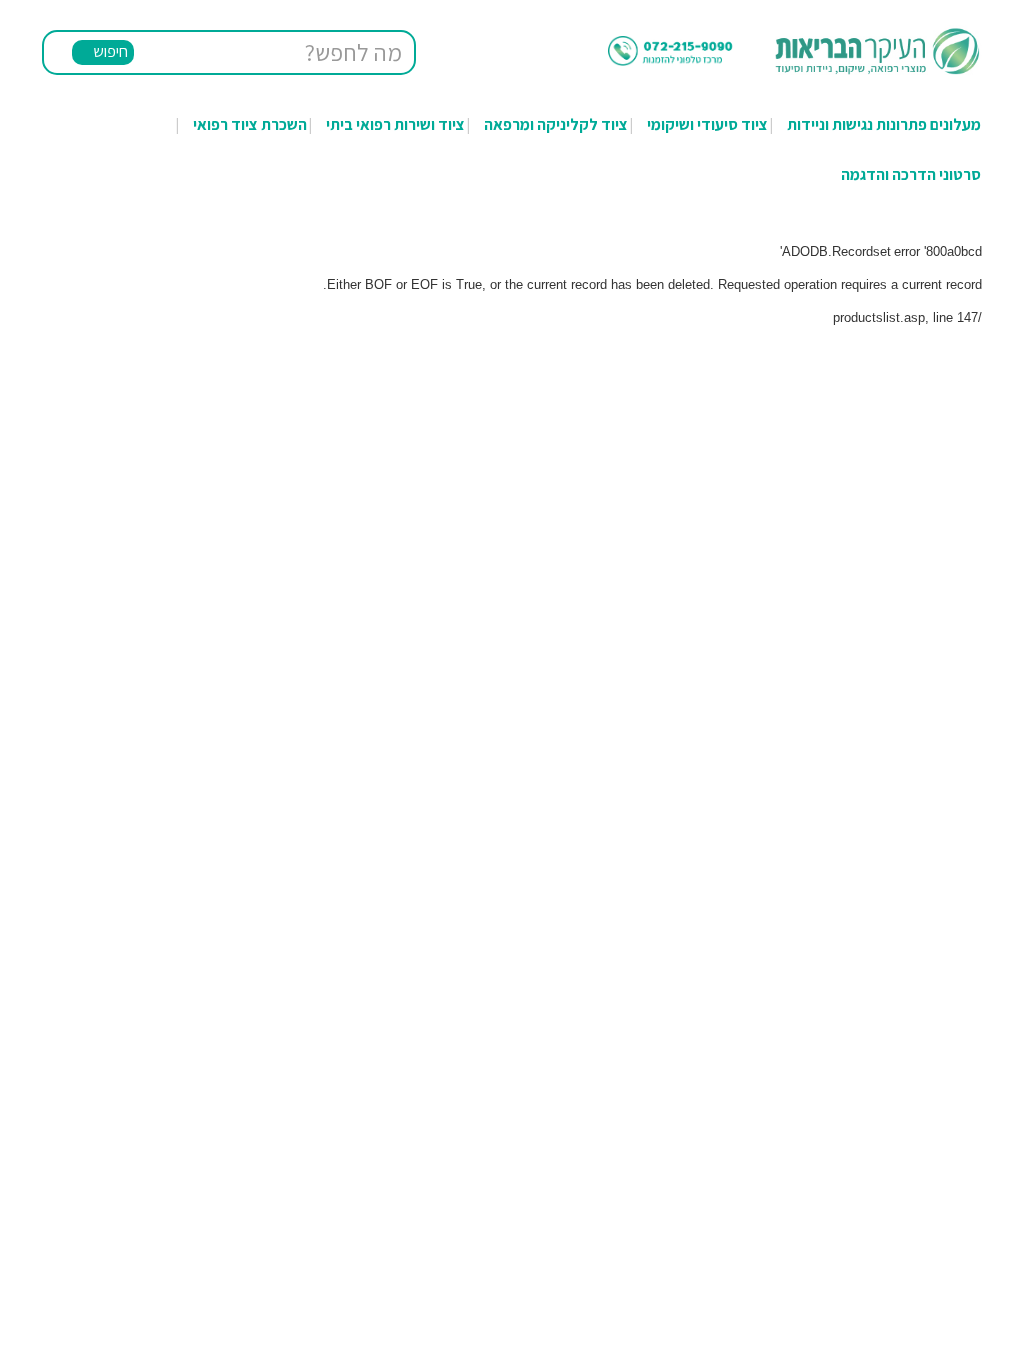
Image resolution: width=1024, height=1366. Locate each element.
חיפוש (110, 51)
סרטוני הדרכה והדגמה (911, 174)
